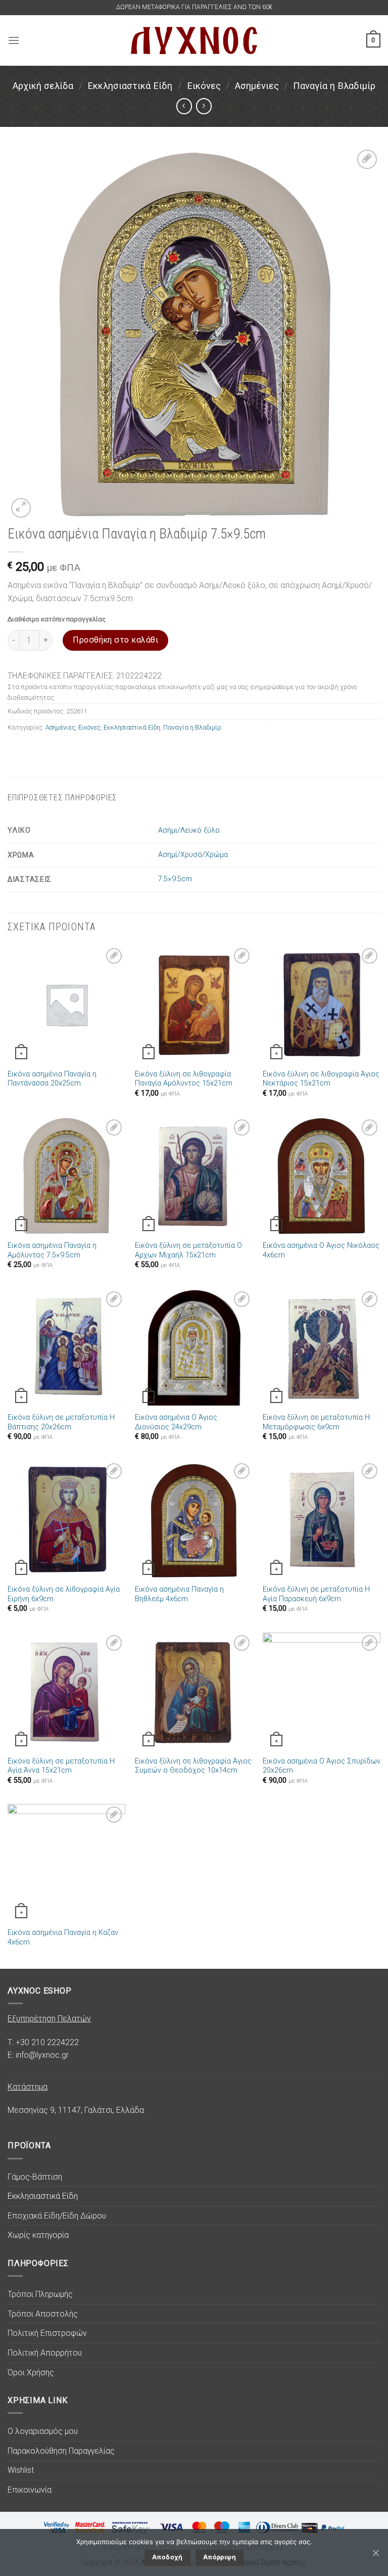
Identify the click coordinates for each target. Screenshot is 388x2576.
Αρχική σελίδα (43, 86)
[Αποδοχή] (375, 2553)
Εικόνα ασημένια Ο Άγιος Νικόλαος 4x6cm (321, 1250)
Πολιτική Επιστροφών (47, 2333)
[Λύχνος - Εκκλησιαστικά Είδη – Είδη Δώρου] (194, 40)
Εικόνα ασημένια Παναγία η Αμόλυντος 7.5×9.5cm (52, 1250)
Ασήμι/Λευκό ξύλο (189, 830)
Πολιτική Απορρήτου (45, 2353)
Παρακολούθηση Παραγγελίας (61, 2451)
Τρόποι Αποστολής (43, 2314)
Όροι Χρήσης (31, 2372)
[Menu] (14, 40)
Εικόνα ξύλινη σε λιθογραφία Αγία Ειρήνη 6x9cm (64, 1594)
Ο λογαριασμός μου (43, 2431)
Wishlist (21, 2470)
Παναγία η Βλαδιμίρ (334, 86)
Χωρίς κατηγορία (38, 2235)
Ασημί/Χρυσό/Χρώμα (193, 855)
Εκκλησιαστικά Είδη (130, 86)
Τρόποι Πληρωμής (40, 2294)
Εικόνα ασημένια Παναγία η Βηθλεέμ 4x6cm (179, 1594)
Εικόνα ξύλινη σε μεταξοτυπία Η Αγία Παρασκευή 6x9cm (316, 1594)
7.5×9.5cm (175, 879)
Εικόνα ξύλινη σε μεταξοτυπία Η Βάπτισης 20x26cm (61, 1422)
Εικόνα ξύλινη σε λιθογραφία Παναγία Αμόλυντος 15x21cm (184, 1079)
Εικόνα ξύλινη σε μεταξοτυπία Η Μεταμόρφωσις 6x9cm (316, 1422)
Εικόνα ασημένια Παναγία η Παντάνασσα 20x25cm (52, 1079)
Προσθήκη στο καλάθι (115, 640)
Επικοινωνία (30, 2490)
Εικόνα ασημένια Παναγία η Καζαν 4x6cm (63, 1937)
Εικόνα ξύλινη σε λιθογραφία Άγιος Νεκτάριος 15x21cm (321, 1079)
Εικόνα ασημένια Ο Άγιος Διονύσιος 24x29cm (176, 1422)
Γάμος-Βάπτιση (35, 2177)
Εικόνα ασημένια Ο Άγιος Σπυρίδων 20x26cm (322, 1766)
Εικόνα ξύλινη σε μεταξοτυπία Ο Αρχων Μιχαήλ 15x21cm (188, 1250)
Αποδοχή (167, 2557)
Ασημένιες (257, 86)
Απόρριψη (220, 2557)
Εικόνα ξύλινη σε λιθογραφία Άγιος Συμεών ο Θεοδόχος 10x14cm (193, 1766)
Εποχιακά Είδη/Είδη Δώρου (57, 2216)
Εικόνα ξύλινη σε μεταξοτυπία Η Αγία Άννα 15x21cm (61, 1766)
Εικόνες (204, 86)
